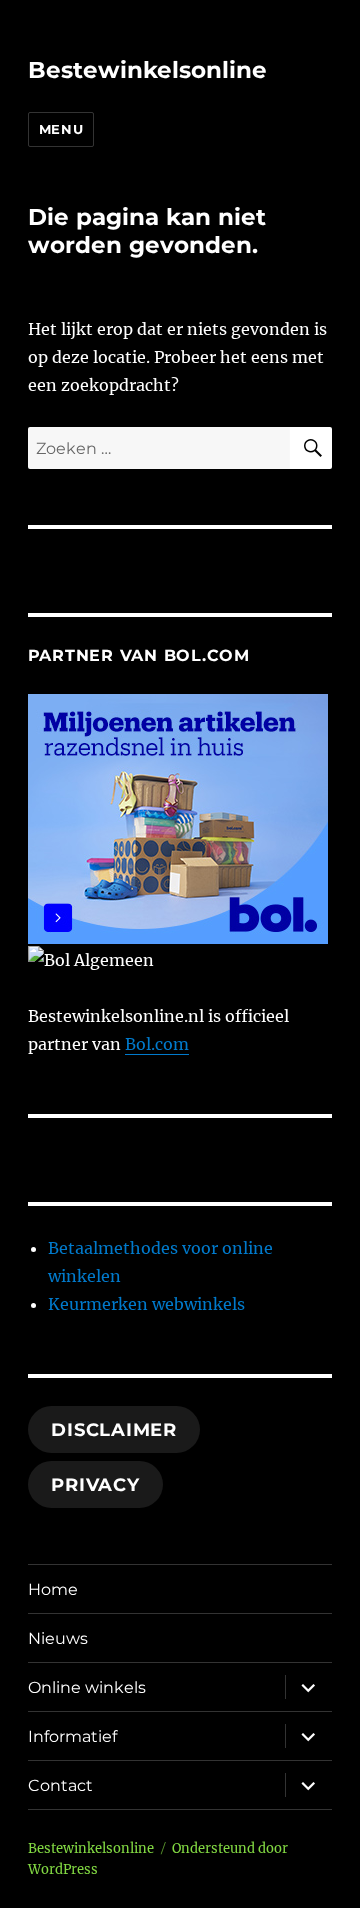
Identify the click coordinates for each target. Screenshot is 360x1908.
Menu (61, 129)
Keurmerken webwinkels (146, 1304)
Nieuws (58, 1638)
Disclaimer (114, 1430)
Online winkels (87, 1687)
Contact (60, 1785)
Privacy (95, 1485)
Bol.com (157, 1044)
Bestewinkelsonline (147, 70)
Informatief (72, 1736)
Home (53, 1589)
